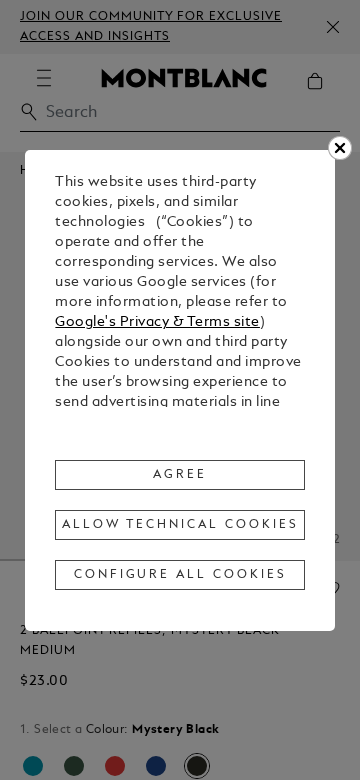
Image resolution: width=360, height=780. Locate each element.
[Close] (340, 148)
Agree (180, 475)
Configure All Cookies (180, 575)
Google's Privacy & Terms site (157, 322)
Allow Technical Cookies (180, 525)
